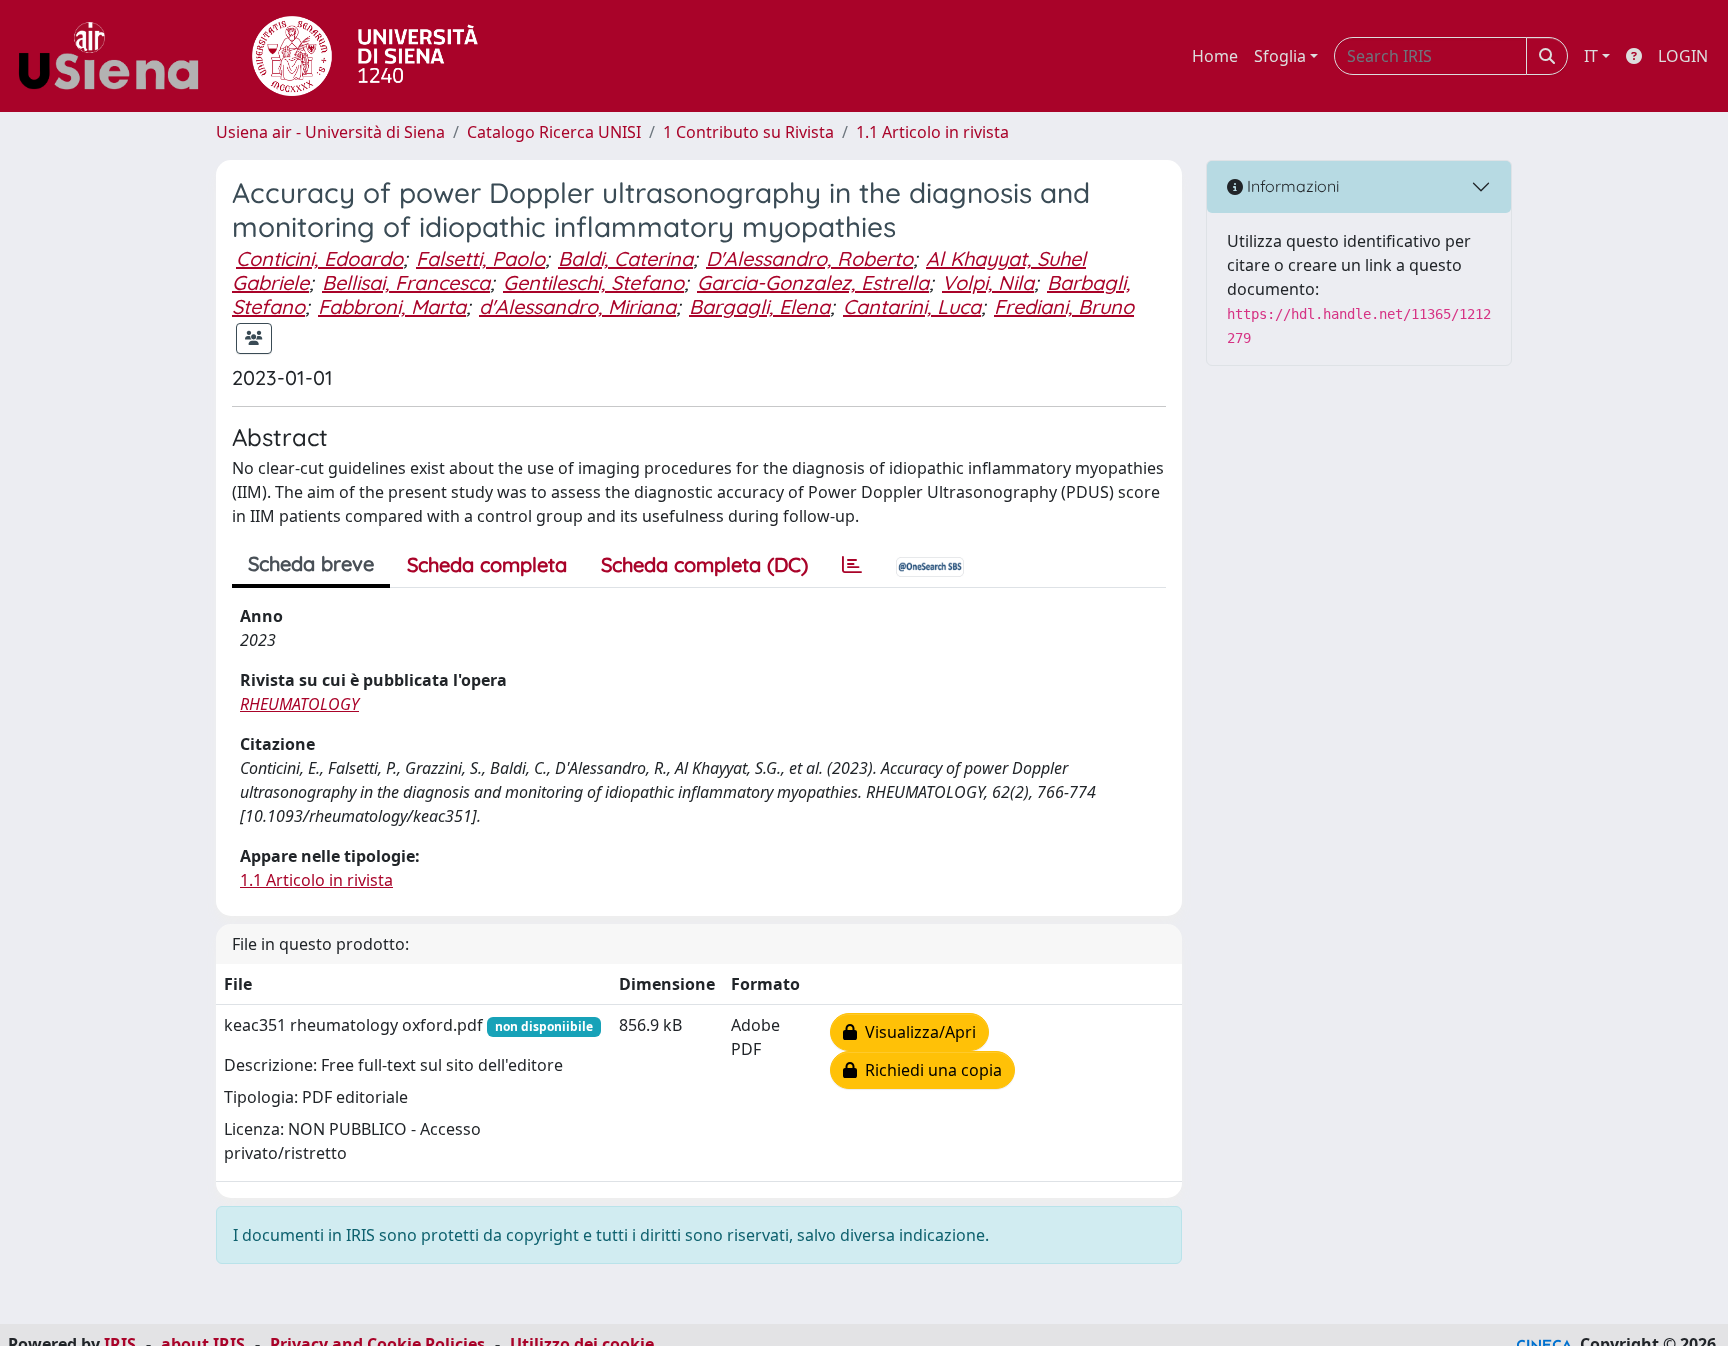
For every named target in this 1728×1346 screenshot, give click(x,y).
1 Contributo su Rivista (748, 132)
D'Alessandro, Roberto (809, 258)
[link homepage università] (365, 56)
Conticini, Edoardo (319, 258)
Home (1215, 56)
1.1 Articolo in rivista (932, 132)
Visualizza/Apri (916, 1032)
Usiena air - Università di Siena (330, 132)
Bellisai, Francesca (406, 282)
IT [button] (1591, 56)
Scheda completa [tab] (487, 564)
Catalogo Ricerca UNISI (554, 132)
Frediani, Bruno (1064, 306)
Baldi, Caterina (625, 258)
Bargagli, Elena (759, 306)
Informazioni (1291, 186)
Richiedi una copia (929, 1070)
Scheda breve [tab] (311, 563)
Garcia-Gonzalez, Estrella (813, 282)
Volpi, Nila (988, 282)
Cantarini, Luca (912, 306)
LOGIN (1683, 56)
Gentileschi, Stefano (593, 282)
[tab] (852, 565)
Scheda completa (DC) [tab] (704, 564)
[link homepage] (116, 56)
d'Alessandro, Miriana (577, 306)
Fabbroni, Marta (392, 306)
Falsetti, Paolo (480, 258)
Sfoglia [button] (1280, 56)
